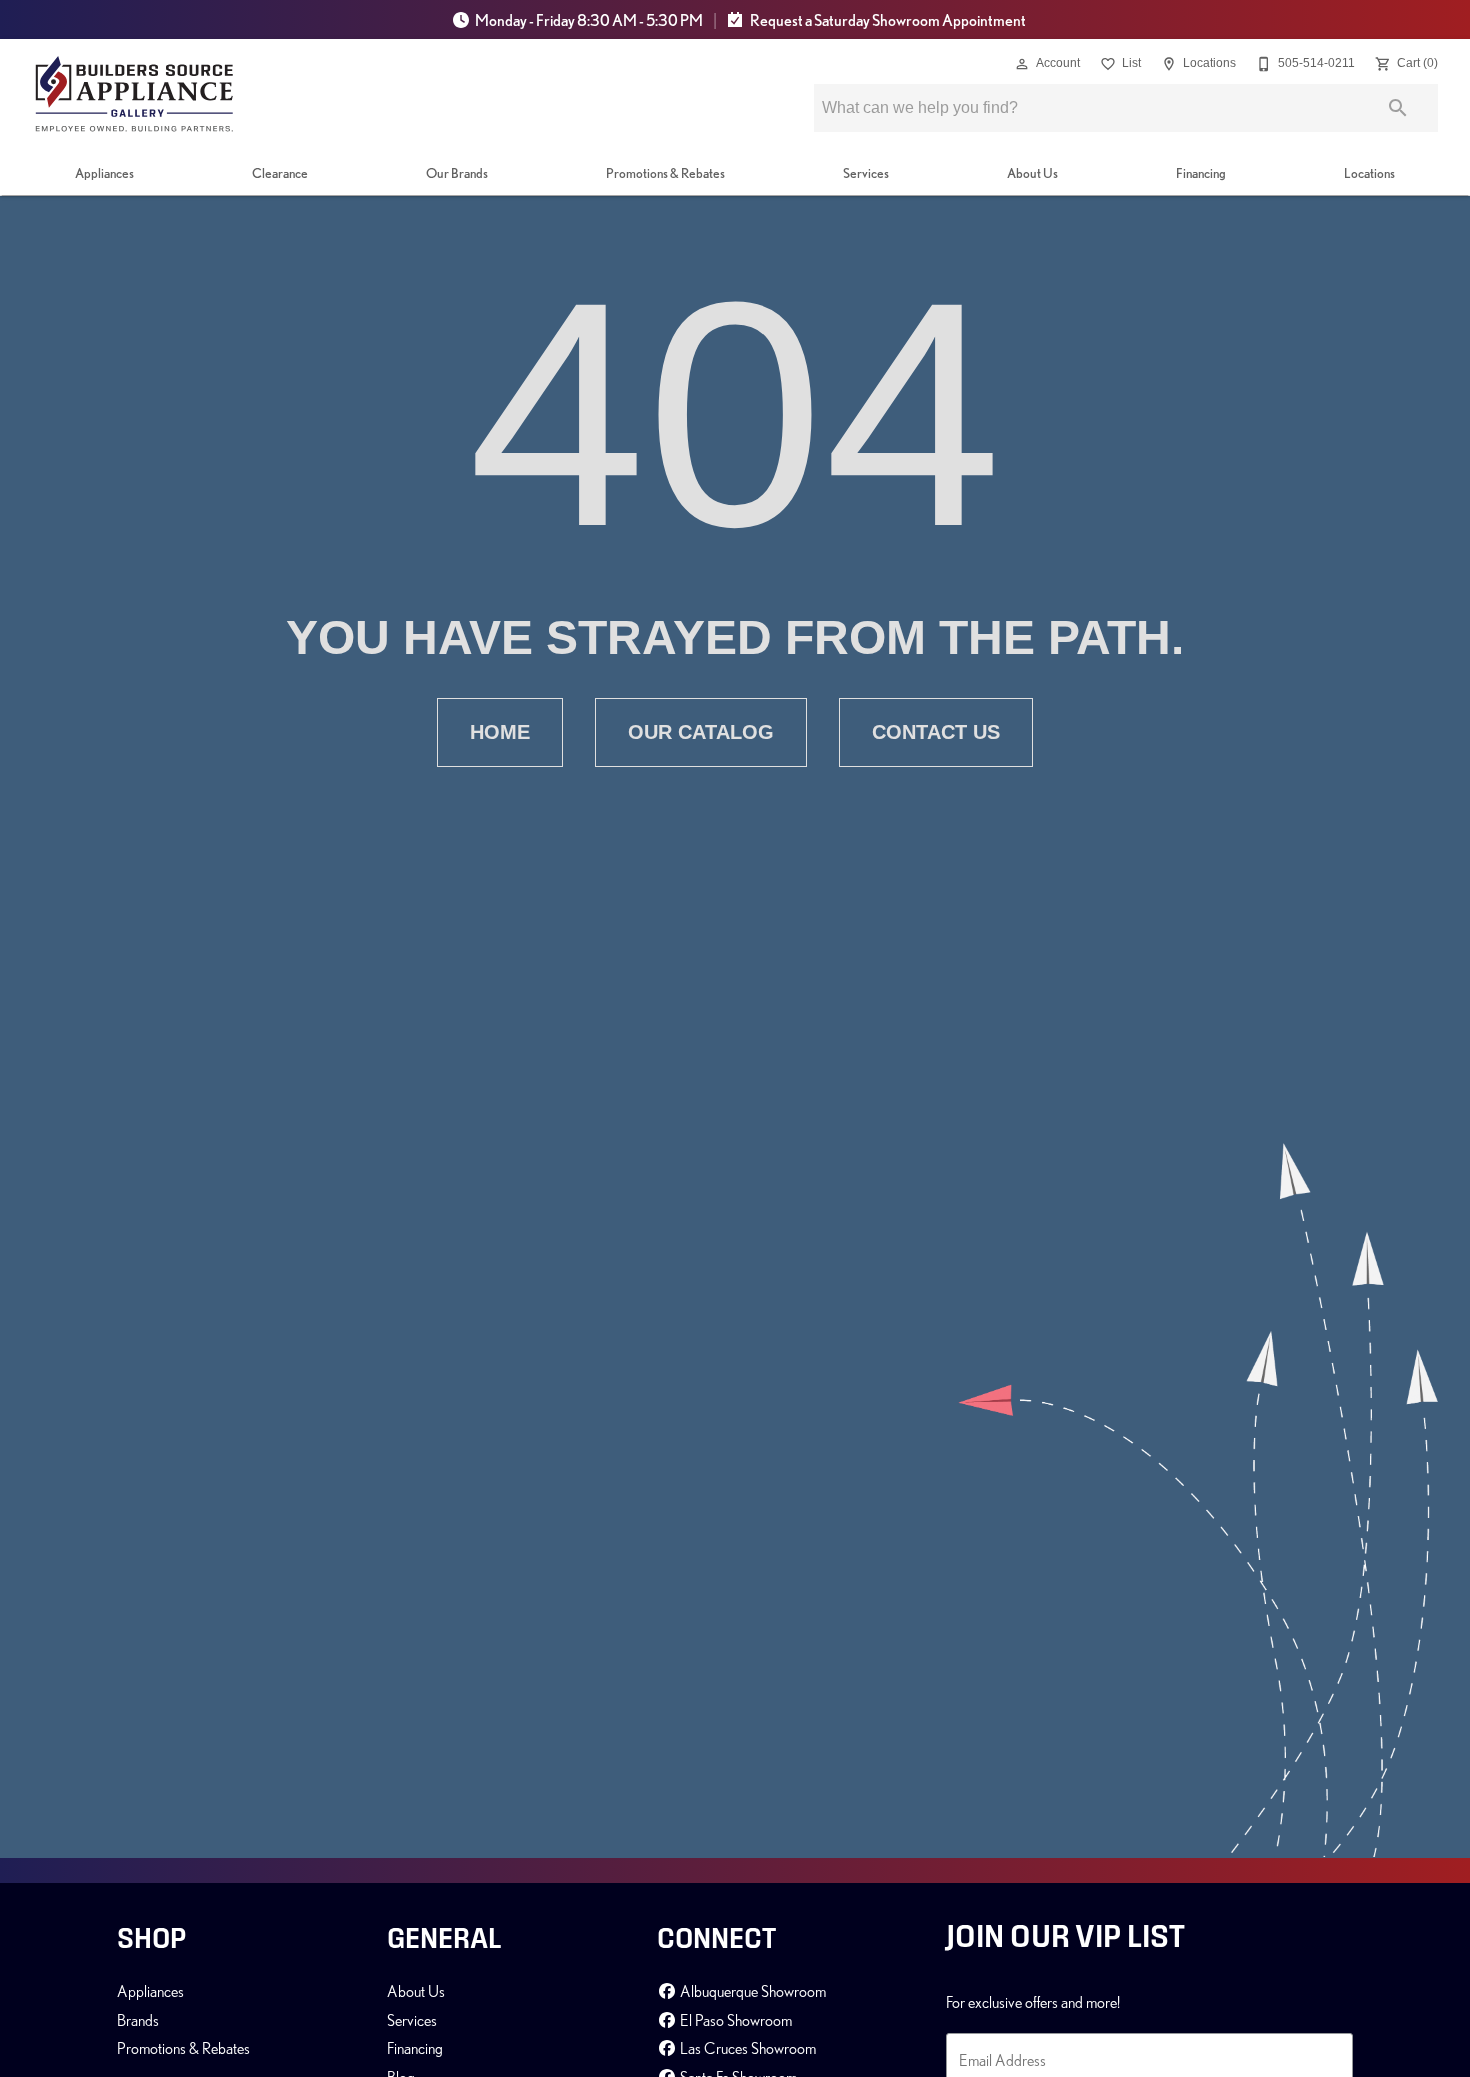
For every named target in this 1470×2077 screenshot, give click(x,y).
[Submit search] (1398, 108)
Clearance (280, 173)
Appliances (104, 173)
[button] (1022, 64)
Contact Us (936, 732)
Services (866, 173)
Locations (1369, 173)
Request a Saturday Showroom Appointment (887, 20)
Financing (1201, 173)
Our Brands (457, 173)
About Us (1032, 173)
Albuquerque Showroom (751, 1991)
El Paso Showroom (734, 2020)
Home (500, 732)
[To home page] (134, 94)
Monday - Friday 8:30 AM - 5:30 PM (589, 20)
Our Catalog (701, 732)
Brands (138, 2020)
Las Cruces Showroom (746, 2048)
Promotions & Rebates (665, 173)
